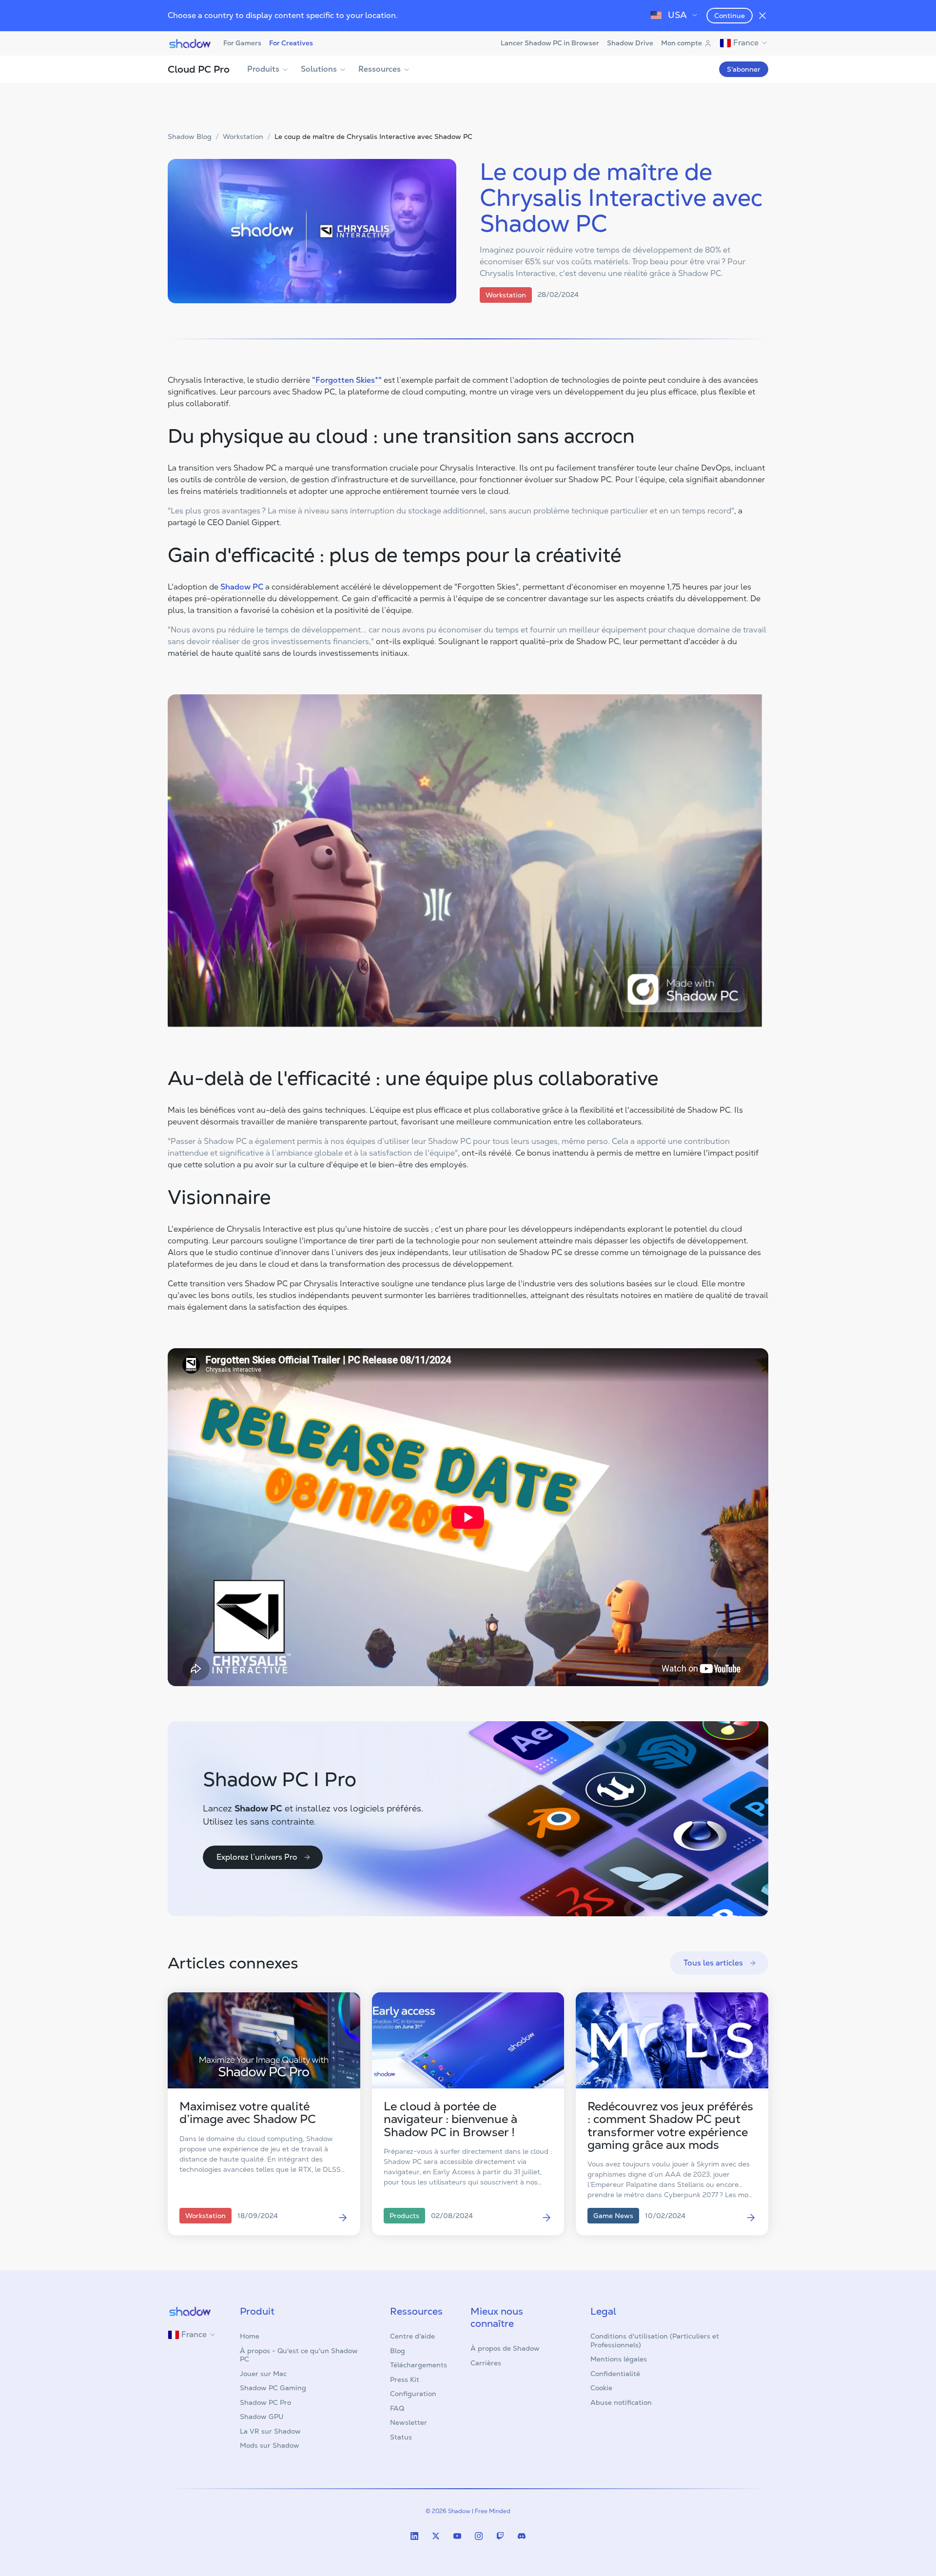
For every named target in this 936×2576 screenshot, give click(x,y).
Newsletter (409, 2422)
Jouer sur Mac (263, 2374)
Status (401, 2437)
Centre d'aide (412, 2336)
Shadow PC (242, 587)
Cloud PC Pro (199, 69)
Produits (263, 69)
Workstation (243, 137)
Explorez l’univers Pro (257, 1857)
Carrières (486, 2363)
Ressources (380, 69)
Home (250, 2336)
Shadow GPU (262, 2417)
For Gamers (242, 43)
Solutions (319, 69)
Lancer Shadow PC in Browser (550, 43)
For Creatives (291, 43)
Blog (398, 2351)
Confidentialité (615, 2374)
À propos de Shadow (505, 2348)
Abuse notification (621, 2402)
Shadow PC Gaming (273, 2388)
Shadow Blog (190, 137)
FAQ (397, 2408)
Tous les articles (713, 1963)
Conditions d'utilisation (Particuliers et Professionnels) (655, 2340)
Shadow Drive (630, 43)
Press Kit (405, 2379)
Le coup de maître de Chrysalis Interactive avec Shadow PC (373, 137)
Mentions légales (619, 2359)
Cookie (601, 2388)
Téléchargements (419, 2365)
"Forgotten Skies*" (347, 380)
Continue (730, 16)
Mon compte (682, 43)
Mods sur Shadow (270, 2445)
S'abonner (744, 69)
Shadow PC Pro (265, 2402)
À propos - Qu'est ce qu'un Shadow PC (299, 2355)
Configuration (413, 2394)
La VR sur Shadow (270, 2431)
